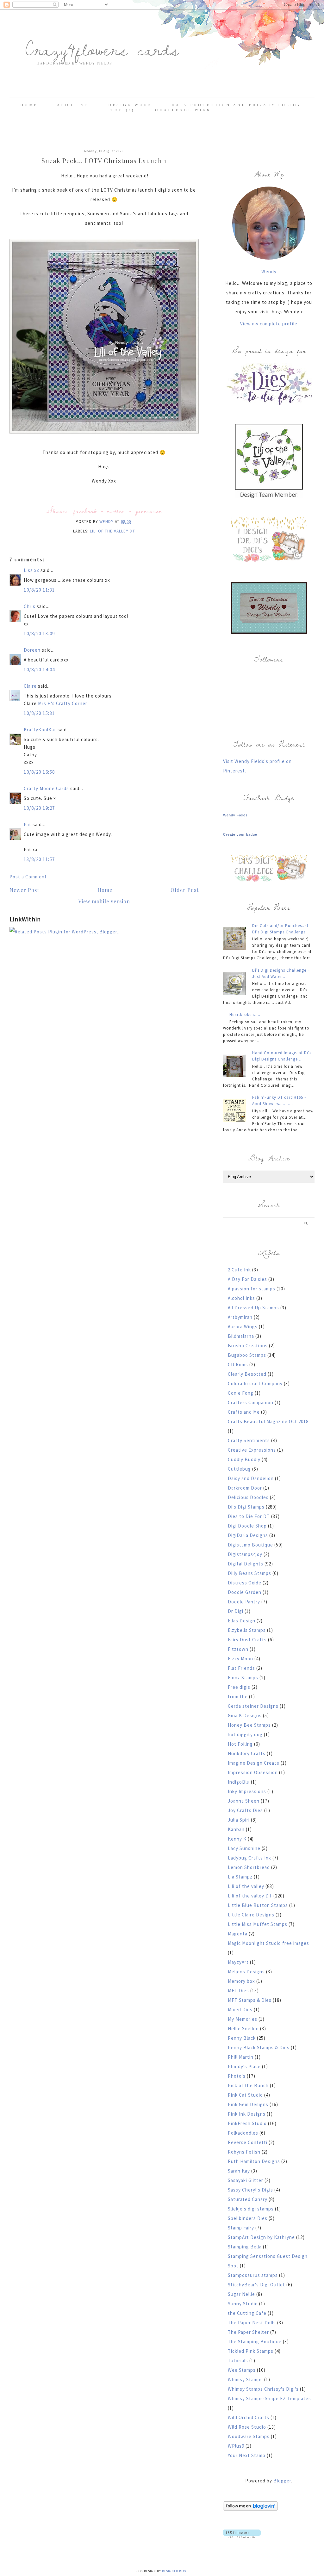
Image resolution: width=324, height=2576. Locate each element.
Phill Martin (241, 2057)
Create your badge (240, 834)
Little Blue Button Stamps (258, 1905)
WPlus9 (236, 2446)
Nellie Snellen (243, 2029)
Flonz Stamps (243, 1678)
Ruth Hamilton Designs (254, 2161)
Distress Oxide (245, 1583)
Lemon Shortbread (249, 1867)
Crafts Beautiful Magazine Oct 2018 (268, 1421)
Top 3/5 (124, 110)
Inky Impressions (247, 1791)
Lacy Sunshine (244, 1848)
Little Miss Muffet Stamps (258, 1924)
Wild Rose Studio (247, 2427)
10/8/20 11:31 (39, 590)
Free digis (239, 1687)
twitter (116, 511)
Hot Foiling (240, 1744)
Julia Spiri (239, 1820)
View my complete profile (269, 324)
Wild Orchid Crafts (249, 2417)
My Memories (243, 2019)
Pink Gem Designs (248, 2104)
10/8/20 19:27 (39, 808)
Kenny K (237, 1839)
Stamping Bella (245, 2247)
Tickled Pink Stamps (251, 2351)
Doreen (32, 650)
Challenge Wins (183, 110)
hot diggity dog (245, 1734)
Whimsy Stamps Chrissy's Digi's (263, 2389)
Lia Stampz (240, 1877)
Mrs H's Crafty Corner (63, 703)
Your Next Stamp (247, 2455)
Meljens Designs (246, 1972)
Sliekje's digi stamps (251, 2209)
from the (238, 1697)
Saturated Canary (248, 2199)
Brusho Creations (248, 1346)
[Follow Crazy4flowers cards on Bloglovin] (250, 2509)
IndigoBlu (239, 1782)
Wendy (269, 271)
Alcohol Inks (241, 1298)
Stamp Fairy (241, 2228)
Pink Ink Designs (247, 2114)
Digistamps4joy (245, 1554)
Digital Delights (246, 1564)
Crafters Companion (251, 1402)
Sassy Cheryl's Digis (250, 2190)
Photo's (237, 2076)
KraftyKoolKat (40, 730)
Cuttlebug (239, 1469)
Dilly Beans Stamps (249, 1573)
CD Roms (238, 1365)
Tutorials (238, 2361)
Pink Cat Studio (245, 2095)
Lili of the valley (246, 1886)
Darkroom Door (245, 1488)
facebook (85, 511)
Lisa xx (31, 570)
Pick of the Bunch (248, 2085)
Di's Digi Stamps (246, 1507)
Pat (28, 824)
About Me (73, 105)
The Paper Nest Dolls (252, 2323)
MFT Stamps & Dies (250, 2000)
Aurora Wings (243, 1327)
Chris (30, 606)
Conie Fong (241, 1393)
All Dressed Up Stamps (253, 1308)
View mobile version (104, 901)
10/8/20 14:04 (39, 670)
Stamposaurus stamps (253, 2275)
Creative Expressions (252, 1450)
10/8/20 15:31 (39, 713)
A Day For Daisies (247, 1279)
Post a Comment (28, 877)
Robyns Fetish (244, 2152)
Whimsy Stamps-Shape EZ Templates (269, 2398)
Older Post (185, 890)
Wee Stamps (242, 2370)
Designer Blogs (176, 2571)
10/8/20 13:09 (39, 633)
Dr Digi (236, 1611)
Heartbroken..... (245, 1014)
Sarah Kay (239, 2171)
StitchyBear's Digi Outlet (256, 2285)
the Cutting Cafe (247, 2313)
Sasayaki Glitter (246, 2180)
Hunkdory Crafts (247, 1753)
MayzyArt (238, 1962)
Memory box (241, 1981)
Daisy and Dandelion (251, 1478)
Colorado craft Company (255, 1383)
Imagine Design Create (254, 1763)
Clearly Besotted (247, 1374)
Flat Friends (241, 1668)
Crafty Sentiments (249, 1440)
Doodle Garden (245, 1592)
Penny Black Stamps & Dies (259, 2047)
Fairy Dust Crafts (247, 1640)
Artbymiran (240, 1317)
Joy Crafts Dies (245, 1810)
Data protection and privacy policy (236, 105)
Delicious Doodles (248, 1497)
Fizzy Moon (240, 1659)
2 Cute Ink (239, 1270)
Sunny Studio (243, 2304)
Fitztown (238, 1649)
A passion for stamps (252, 1289)
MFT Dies (238, 1991)
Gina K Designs (245, 1715)
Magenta (238, 1934)
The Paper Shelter (248, 2332)
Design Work (130, 105)
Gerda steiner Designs (253, 1706)
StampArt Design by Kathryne (261, 2237)
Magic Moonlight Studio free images (268, 1943)
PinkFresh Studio (247, 2123)
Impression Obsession (253, 1772)
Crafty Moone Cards (46, 788)
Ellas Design (242, 1621)
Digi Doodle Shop (247, 1526)
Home (29, 105)
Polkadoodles (243, 2133)
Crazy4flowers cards (102, 49)
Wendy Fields (235, 815)
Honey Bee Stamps (249, 1725)
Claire (31, 686)
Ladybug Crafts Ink (249, 1858)
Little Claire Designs (251, 1915)
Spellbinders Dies (248, 2218)
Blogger (282, 2481)
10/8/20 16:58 (39, 772)
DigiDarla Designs (248, 1535)
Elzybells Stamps (247, 1630)
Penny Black (242, 2038)
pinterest (149, 511)
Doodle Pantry (244, 1602)
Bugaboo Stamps (247, 1355)
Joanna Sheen (244, 1801)
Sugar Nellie (241, 2294)
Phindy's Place (244, 2066)
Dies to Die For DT (249, 1516)
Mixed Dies (240, 2010)
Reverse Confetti (248, 2142)
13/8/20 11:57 (39, 859)
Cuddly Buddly (244, 1459)
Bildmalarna (241, 1336)
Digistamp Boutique (250, 1545)
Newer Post (24, 890)
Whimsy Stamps (245, 2379)
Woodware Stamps (249, 2436)
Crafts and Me (244, 1412)
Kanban (236, 1829)
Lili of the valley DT (112, 531)
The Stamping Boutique (255, 2342)
